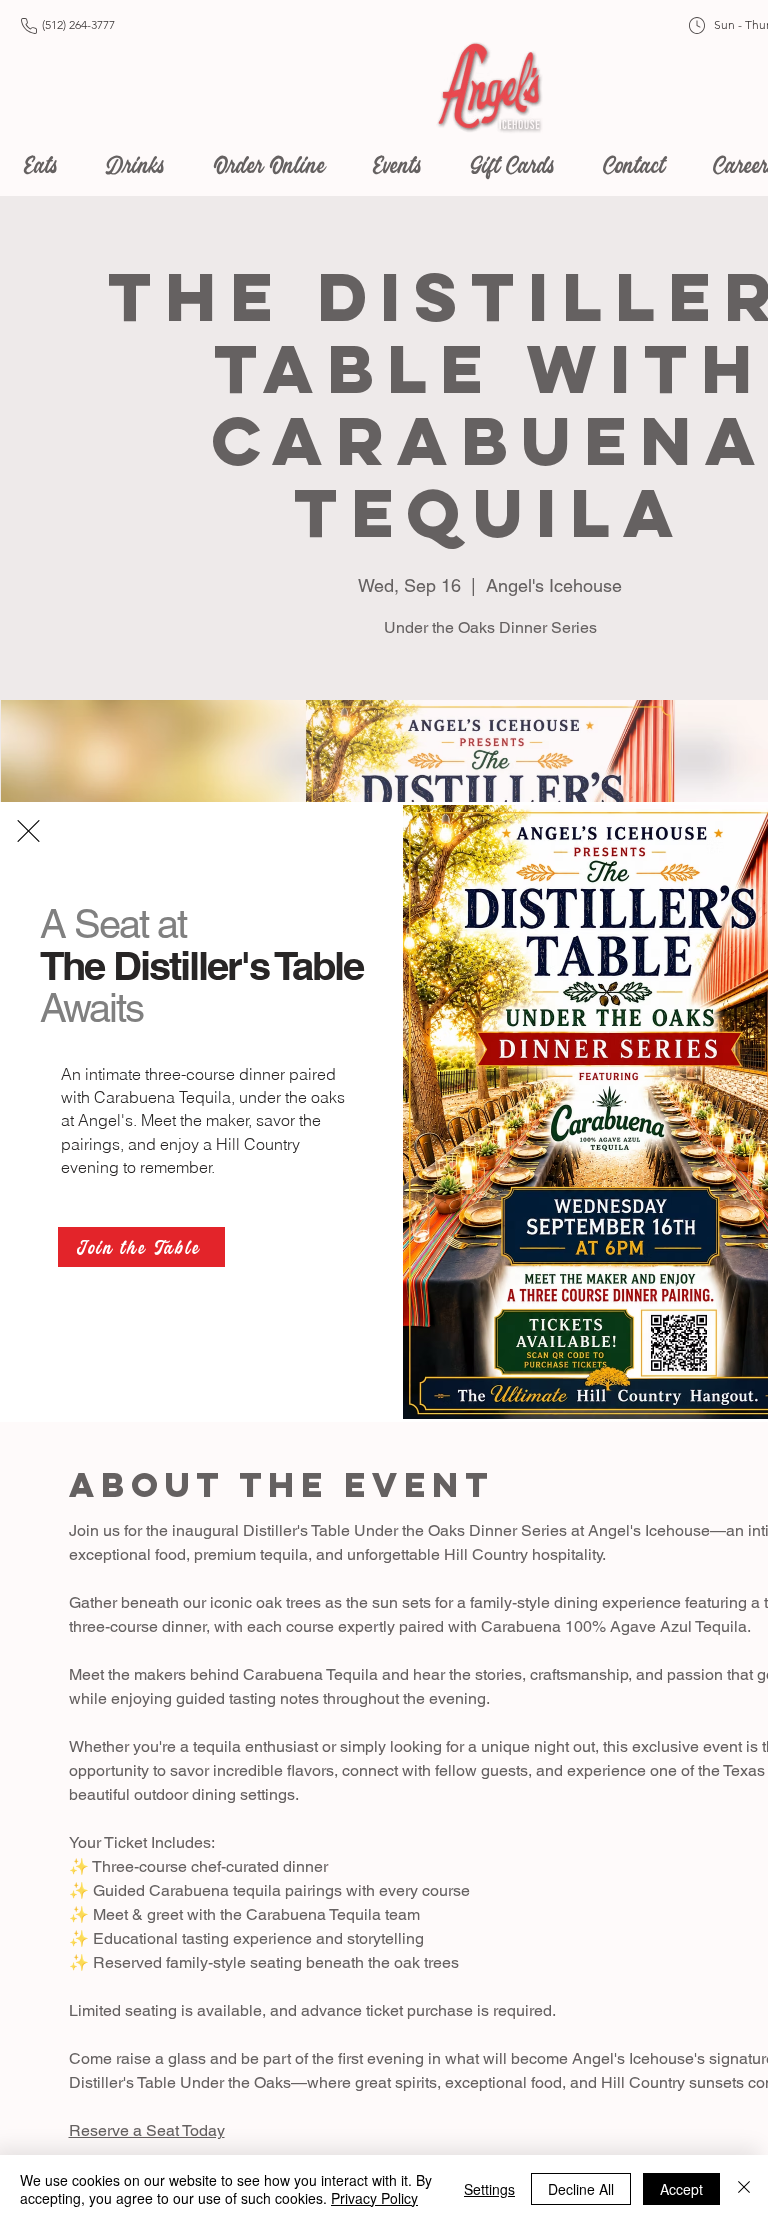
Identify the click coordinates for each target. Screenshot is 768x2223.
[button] (28, 831)
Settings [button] (489, 2189)
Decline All (581, 2189)
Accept (681, 2189)
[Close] (744, 2189)
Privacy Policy (374, 2198)
